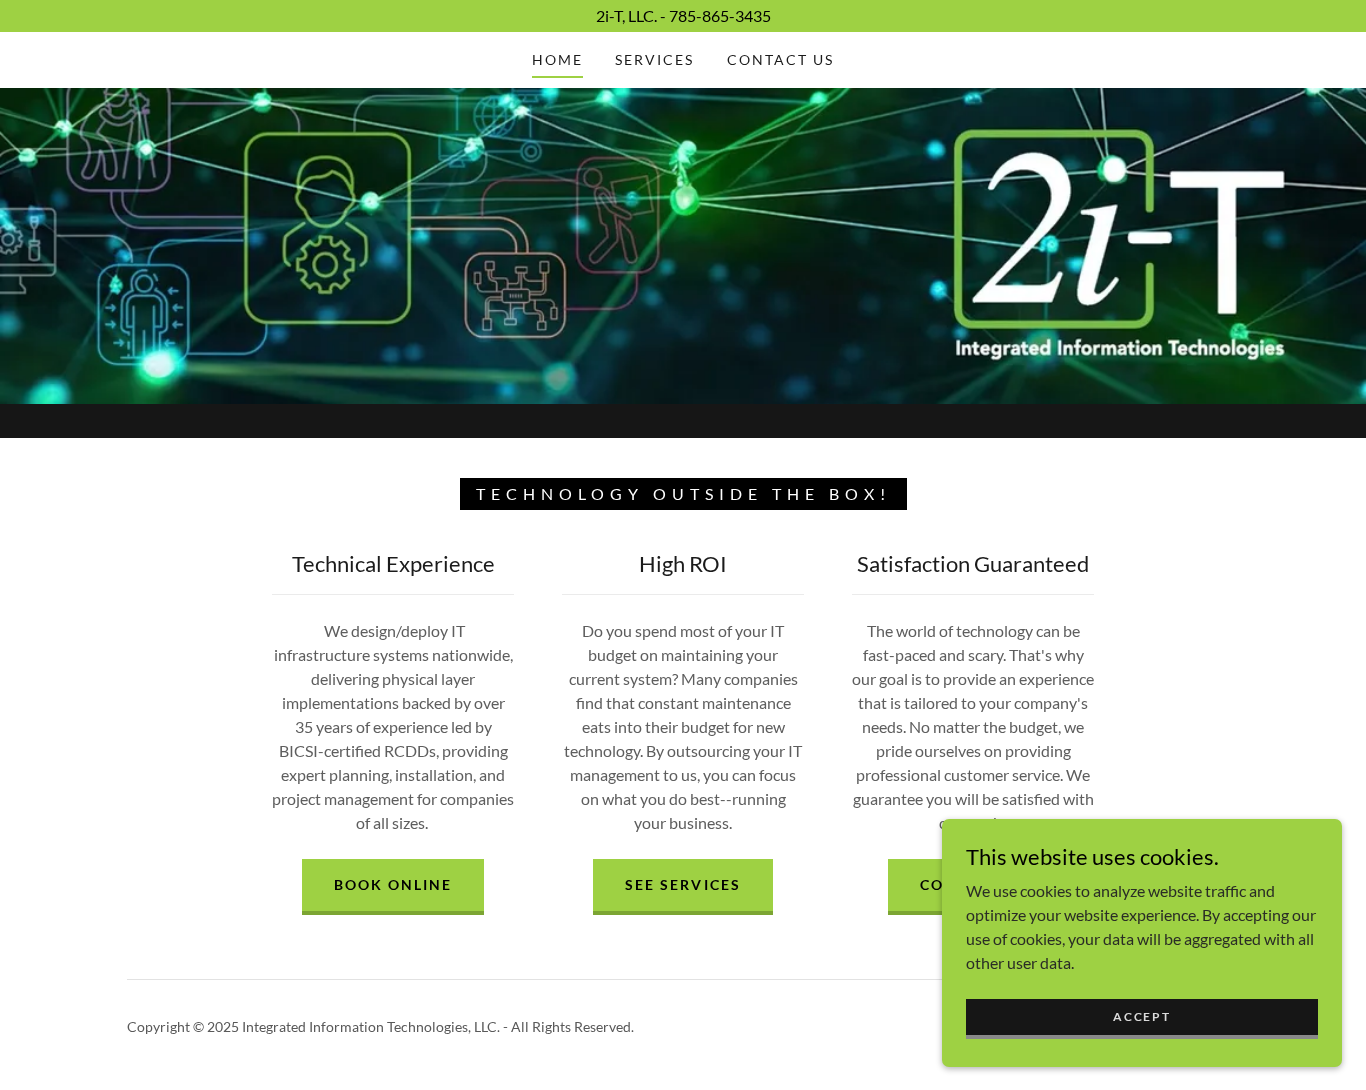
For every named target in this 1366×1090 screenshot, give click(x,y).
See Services (682, 884)
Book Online (393, 884)
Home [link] (557, 59)
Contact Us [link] (780, 59)
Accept (1141, 1016)
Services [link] (654, 59)
